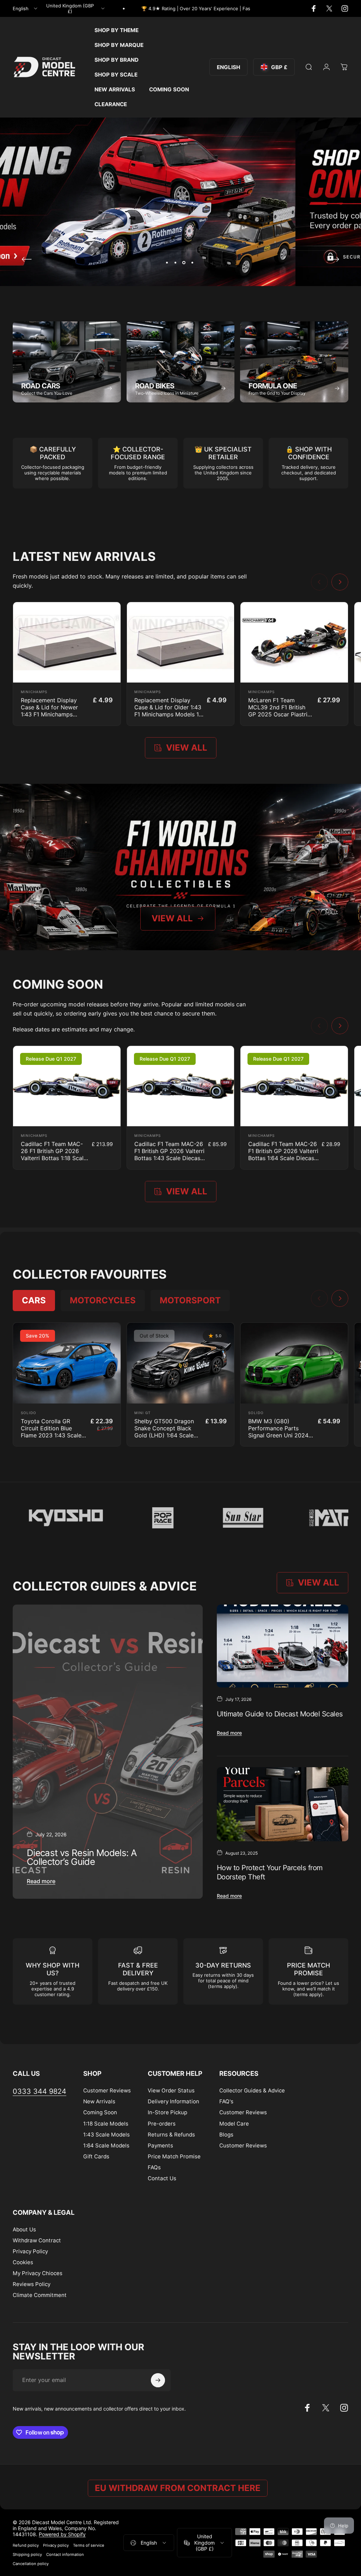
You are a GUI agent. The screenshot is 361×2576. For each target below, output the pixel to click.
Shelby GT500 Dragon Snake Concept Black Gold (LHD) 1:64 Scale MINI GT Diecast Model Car (165, 1435)
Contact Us (162, 2178)
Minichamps (34, 692)
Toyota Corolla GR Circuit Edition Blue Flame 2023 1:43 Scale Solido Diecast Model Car (51, 1435)
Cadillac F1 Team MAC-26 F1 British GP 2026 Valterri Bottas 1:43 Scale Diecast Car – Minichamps (169, 1154)
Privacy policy (56, 2545)
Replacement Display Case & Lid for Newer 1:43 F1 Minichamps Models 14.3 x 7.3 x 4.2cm (49, 714)
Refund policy (26, 2545)
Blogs (226, 2135)
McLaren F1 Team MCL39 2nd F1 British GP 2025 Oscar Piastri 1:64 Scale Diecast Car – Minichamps (281, 714)
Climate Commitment (40, 2295)
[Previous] (27, 259)
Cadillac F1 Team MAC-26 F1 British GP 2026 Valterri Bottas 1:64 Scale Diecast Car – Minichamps (283, 1154)
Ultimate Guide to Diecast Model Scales (280, 1714)
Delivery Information (173, 2101)
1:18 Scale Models (106, 2124)
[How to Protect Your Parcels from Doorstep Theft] (283, 1804)
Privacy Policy (30, 2251)
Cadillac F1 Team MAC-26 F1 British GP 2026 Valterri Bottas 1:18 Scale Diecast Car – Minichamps (54, 1158)
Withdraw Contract (37, 2240)
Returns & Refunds (171, 2135)
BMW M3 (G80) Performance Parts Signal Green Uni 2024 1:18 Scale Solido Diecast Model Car (282, 1435)
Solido (29, 1413)
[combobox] (26, 8)
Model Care (234, 2124)
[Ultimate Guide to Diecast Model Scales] (283, 1646)
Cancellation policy (31, 2564)
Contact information (65, 2554)
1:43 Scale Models (106, 2135)
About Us (24, 2229)
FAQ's (226, 2101)
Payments (160, 2145)
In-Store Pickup (167, 2112)
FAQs (154, 2167)
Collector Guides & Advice (252, 2090)
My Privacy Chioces (38, 2273)
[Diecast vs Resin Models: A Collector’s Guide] (108, 1752)
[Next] (334, 259)
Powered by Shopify (62, 2534)
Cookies (23, 2262)
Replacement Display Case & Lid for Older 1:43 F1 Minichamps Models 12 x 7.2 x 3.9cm (168, 711)
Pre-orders (162, 2124)
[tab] (34, 1301)
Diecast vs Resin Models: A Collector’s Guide (82, 1857)
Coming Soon (100, 2112)
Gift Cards (96, 2156)
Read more (41, 1881)
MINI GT (142, 1413)
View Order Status (171, 2090)
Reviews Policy (32, 2284)
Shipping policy (27, 2554)
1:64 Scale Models (106, 2145)
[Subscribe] (158, 2380)
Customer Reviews (107, 2090)
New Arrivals (99, 2101)
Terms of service (89, 2545)
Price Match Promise (174, 2156)
